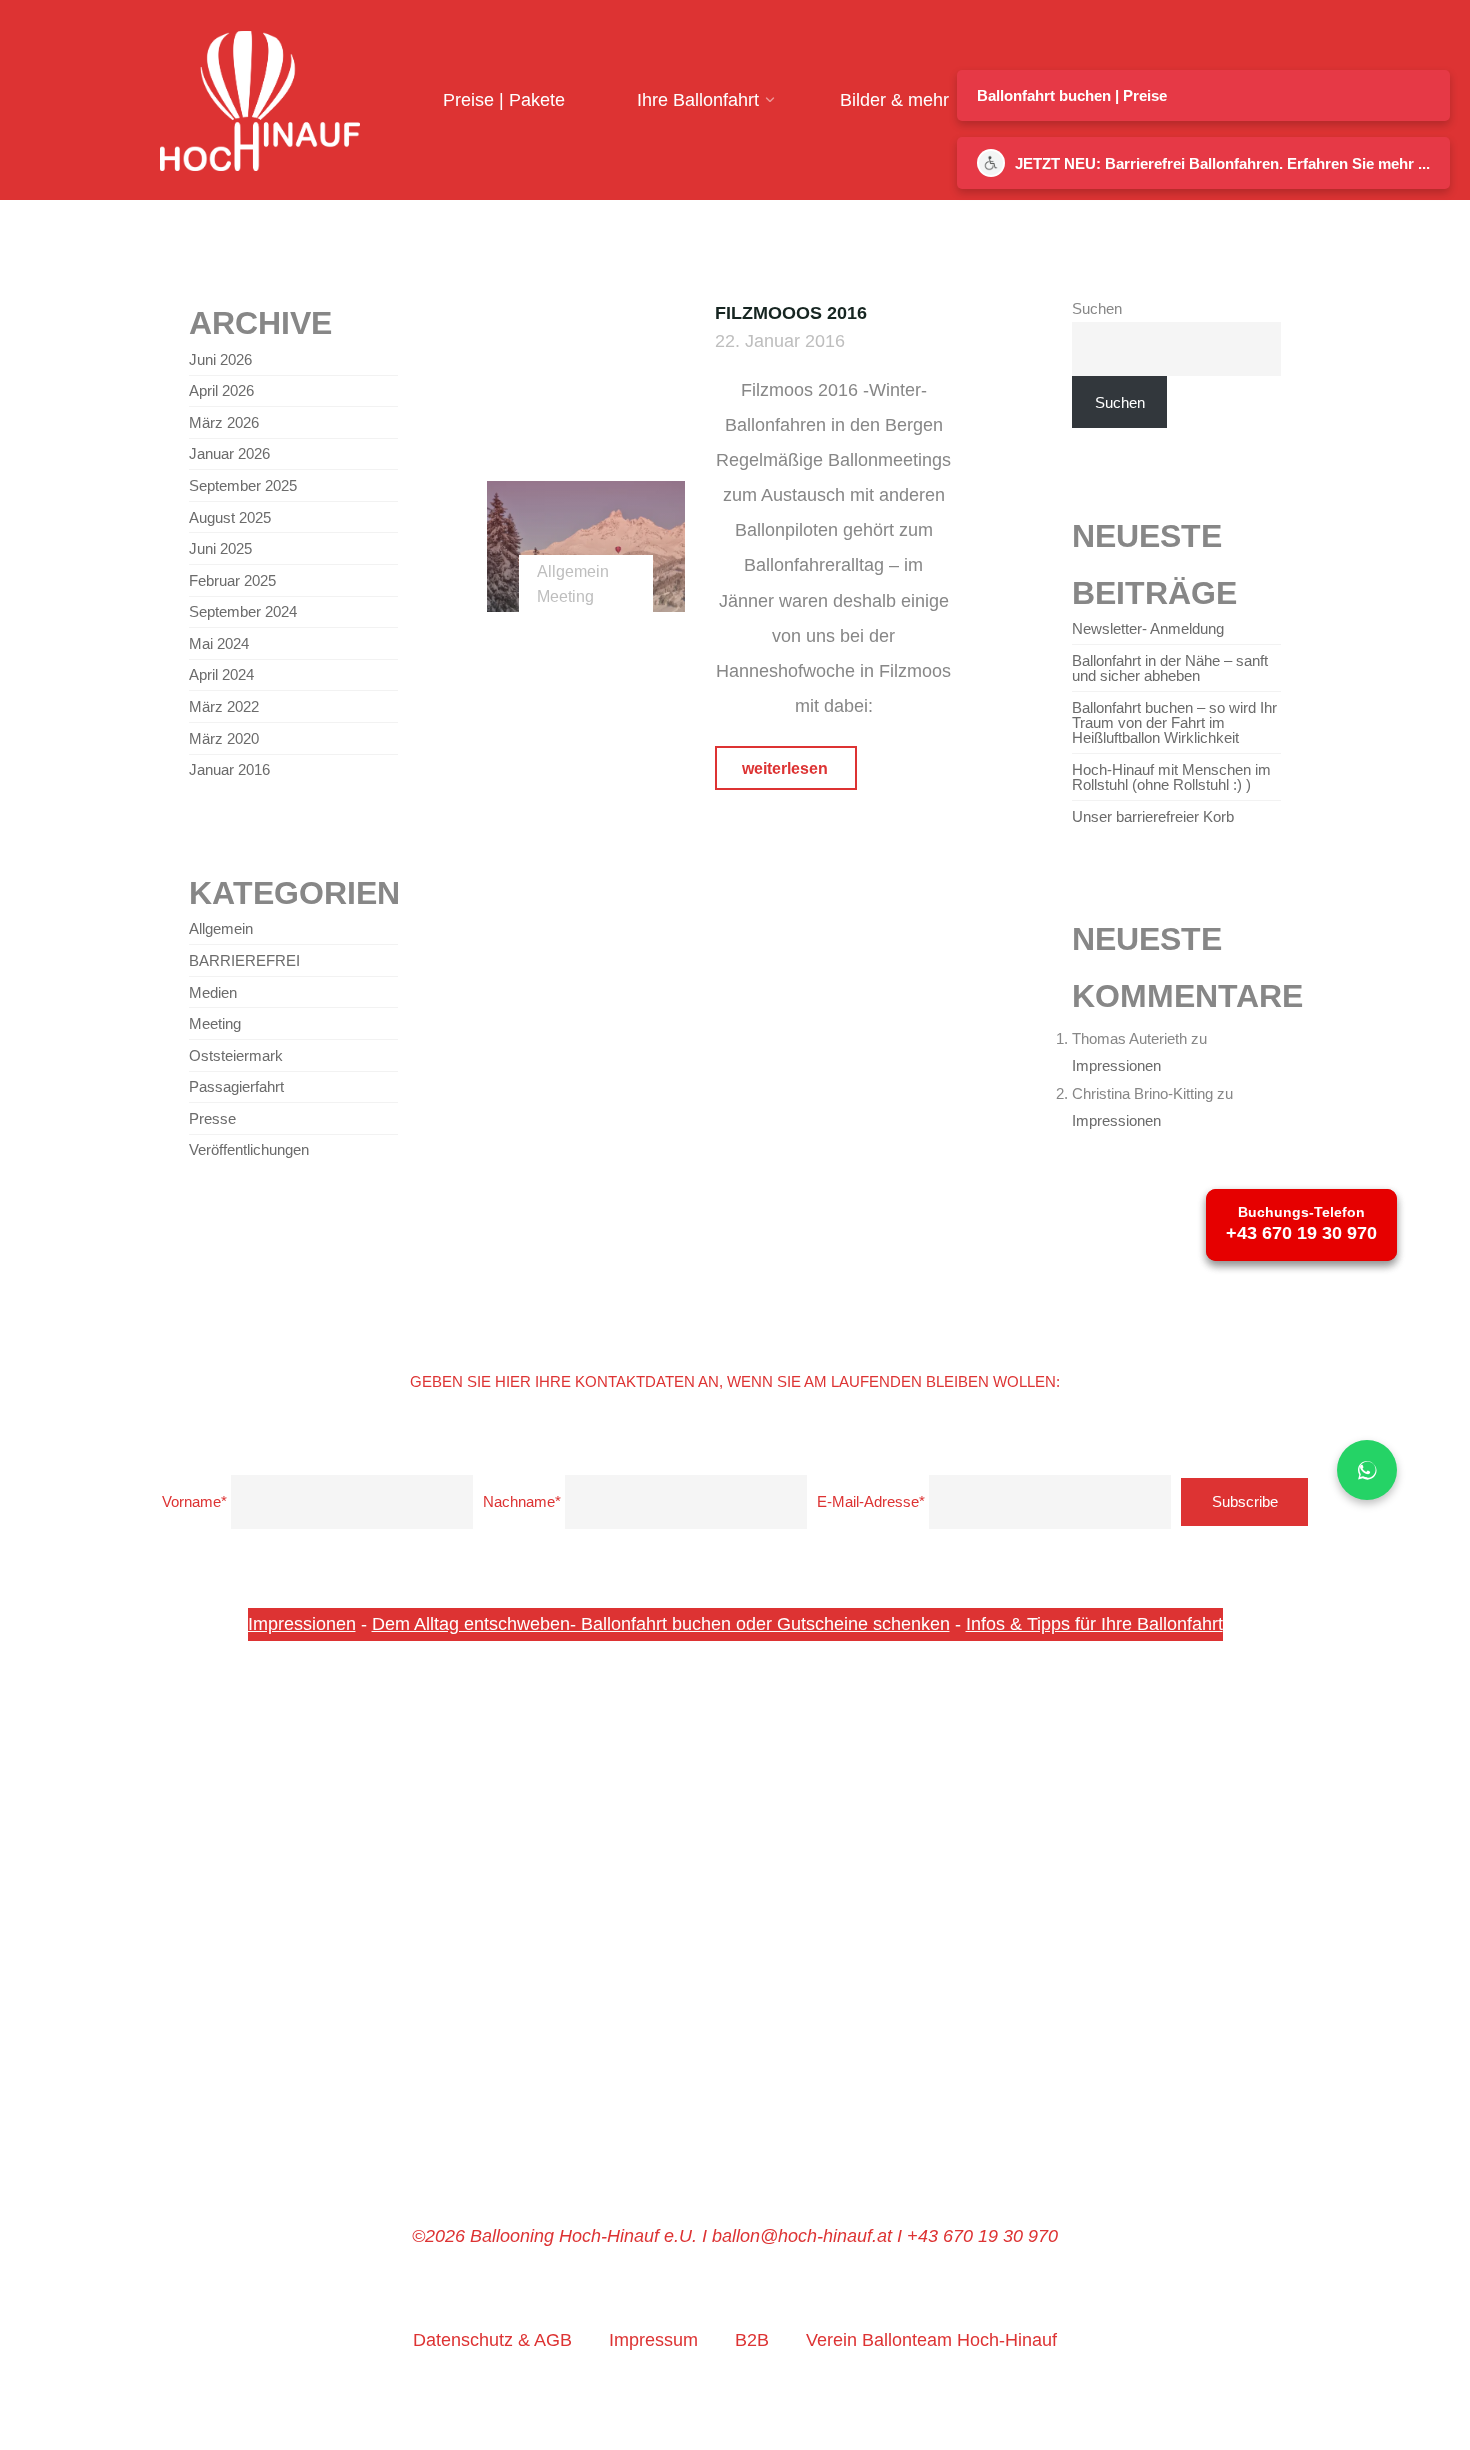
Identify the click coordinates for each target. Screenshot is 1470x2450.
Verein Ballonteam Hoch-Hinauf (931, 2340)
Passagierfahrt (236, 1086)
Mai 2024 (219, 643)
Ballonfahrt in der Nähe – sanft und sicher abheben (1170, 668)
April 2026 (221, 390)
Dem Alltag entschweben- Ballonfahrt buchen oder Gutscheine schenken (661, 1624)
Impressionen (1116, 1065)
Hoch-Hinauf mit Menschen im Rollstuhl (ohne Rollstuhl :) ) (1171, 777)
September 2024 (243, 611)
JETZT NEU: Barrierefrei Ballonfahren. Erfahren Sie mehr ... (1222, 163)
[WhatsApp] (1367, 1470)
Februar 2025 (232, 580)
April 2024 (221, 674)
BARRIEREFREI (244, 960)
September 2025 (243, 485)
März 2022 (224, 706)
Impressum (653, 2340)
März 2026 (224, 422)
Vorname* (194, 1501)
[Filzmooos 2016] (586, 546)
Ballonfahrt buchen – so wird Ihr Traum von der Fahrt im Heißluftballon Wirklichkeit (1174, 723)
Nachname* (522, 1501)
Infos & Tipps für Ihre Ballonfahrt (1094, 1624)
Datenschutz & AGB (492, 2340)
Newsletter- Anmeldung (1148, 628)
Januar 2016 (229, 769)
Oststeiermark (236, 1055)
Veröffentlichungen (249, 1149)
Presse (212, 1118)
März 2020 (224, 738)
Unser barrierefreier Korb (1153, 816)
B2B (752, 2340)
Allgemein (574, 571)
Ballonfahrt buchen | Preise (1072, 95)
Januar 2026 (229, 453)
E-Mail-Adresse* (871, 1501)
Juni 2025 (220, 548)
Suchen (1097, 308)
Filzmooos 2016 (791, 313)
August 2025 (230, 517)
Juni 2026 (220, 359)
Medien (213, 992)
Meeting (566, 596)
